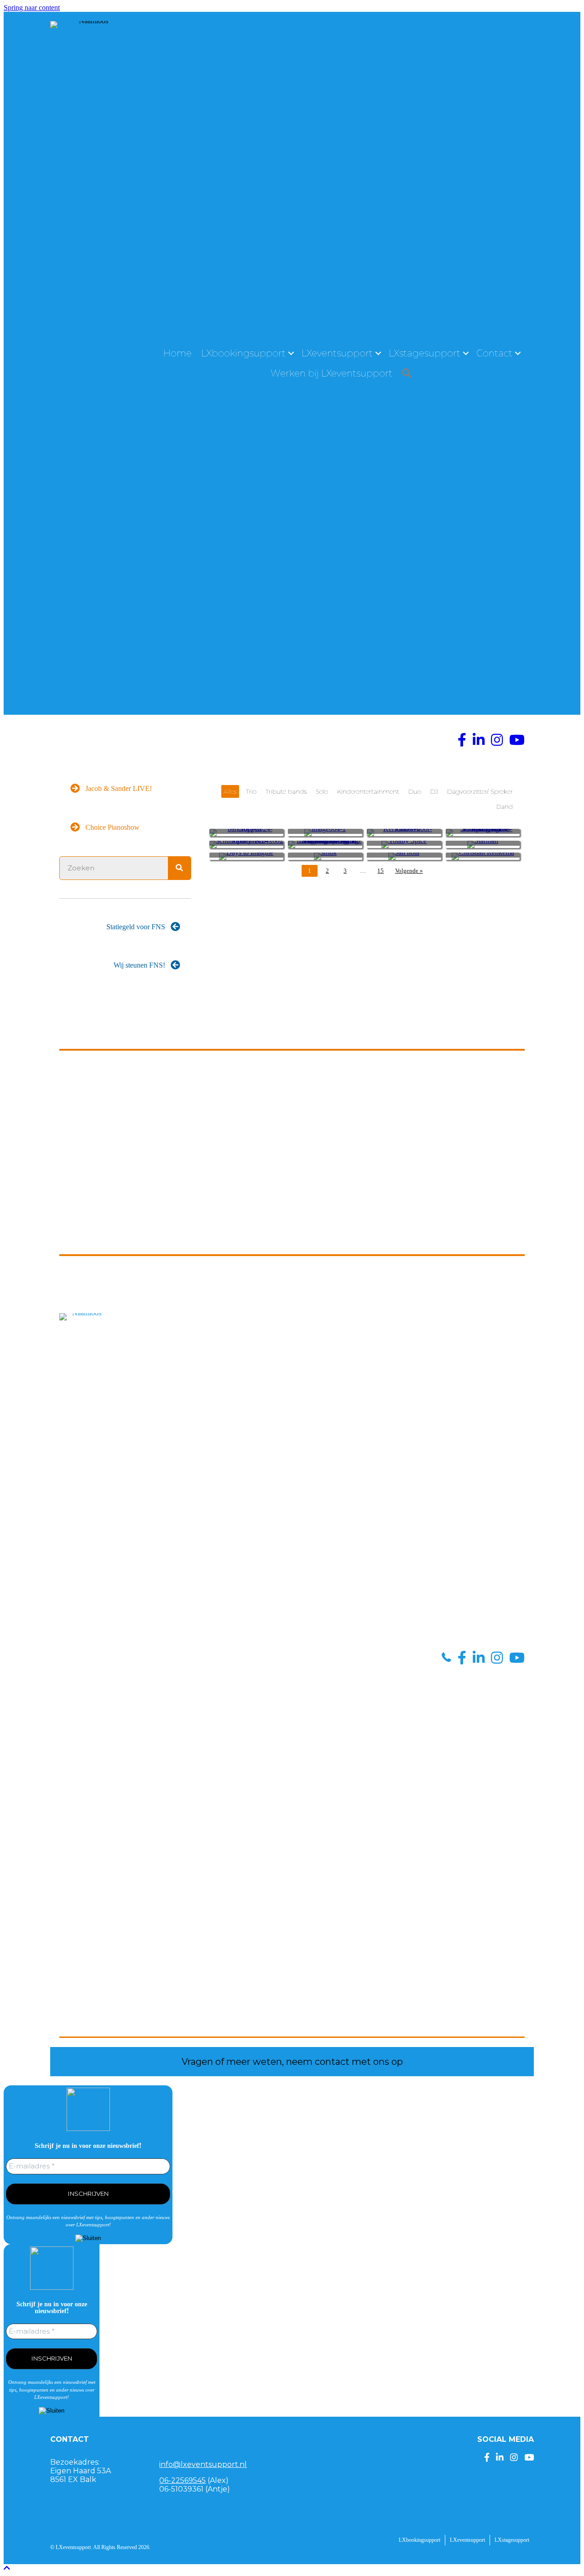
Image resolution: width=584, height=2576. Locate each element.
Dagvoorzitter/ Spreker (480, 791)
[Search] (179, 868)
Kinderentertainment (368, 791)
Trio (251, 791)
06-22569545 (182, 2480)
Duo (415, 791)
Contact (494, 353)
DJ (434, 791)
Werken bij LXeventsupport (331, 373)
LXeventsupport (337, 353)
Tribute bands (286, 791)
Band (505, 806)
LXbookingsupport (243, 353)
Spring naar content (32, 8)
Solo (322, 791)
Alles (230, 791)
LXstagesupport (425, 353)
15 (381, 871)
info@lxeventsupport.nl (203, 2464)
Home (177, 353)
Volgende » (409, 871)
